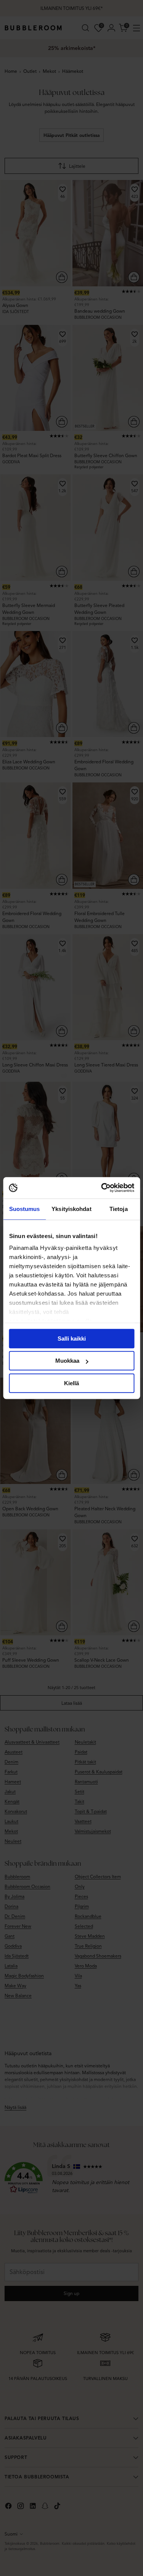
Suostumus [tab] (25, 1209)
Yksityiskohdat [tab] (71, 1209)
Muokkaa (67, 1361)
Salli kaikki (72, 1339)
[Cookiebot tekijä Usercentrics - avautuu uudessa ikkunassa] (102, 1188)
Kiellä (71, 1383)
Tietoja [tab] (119, 1209)
